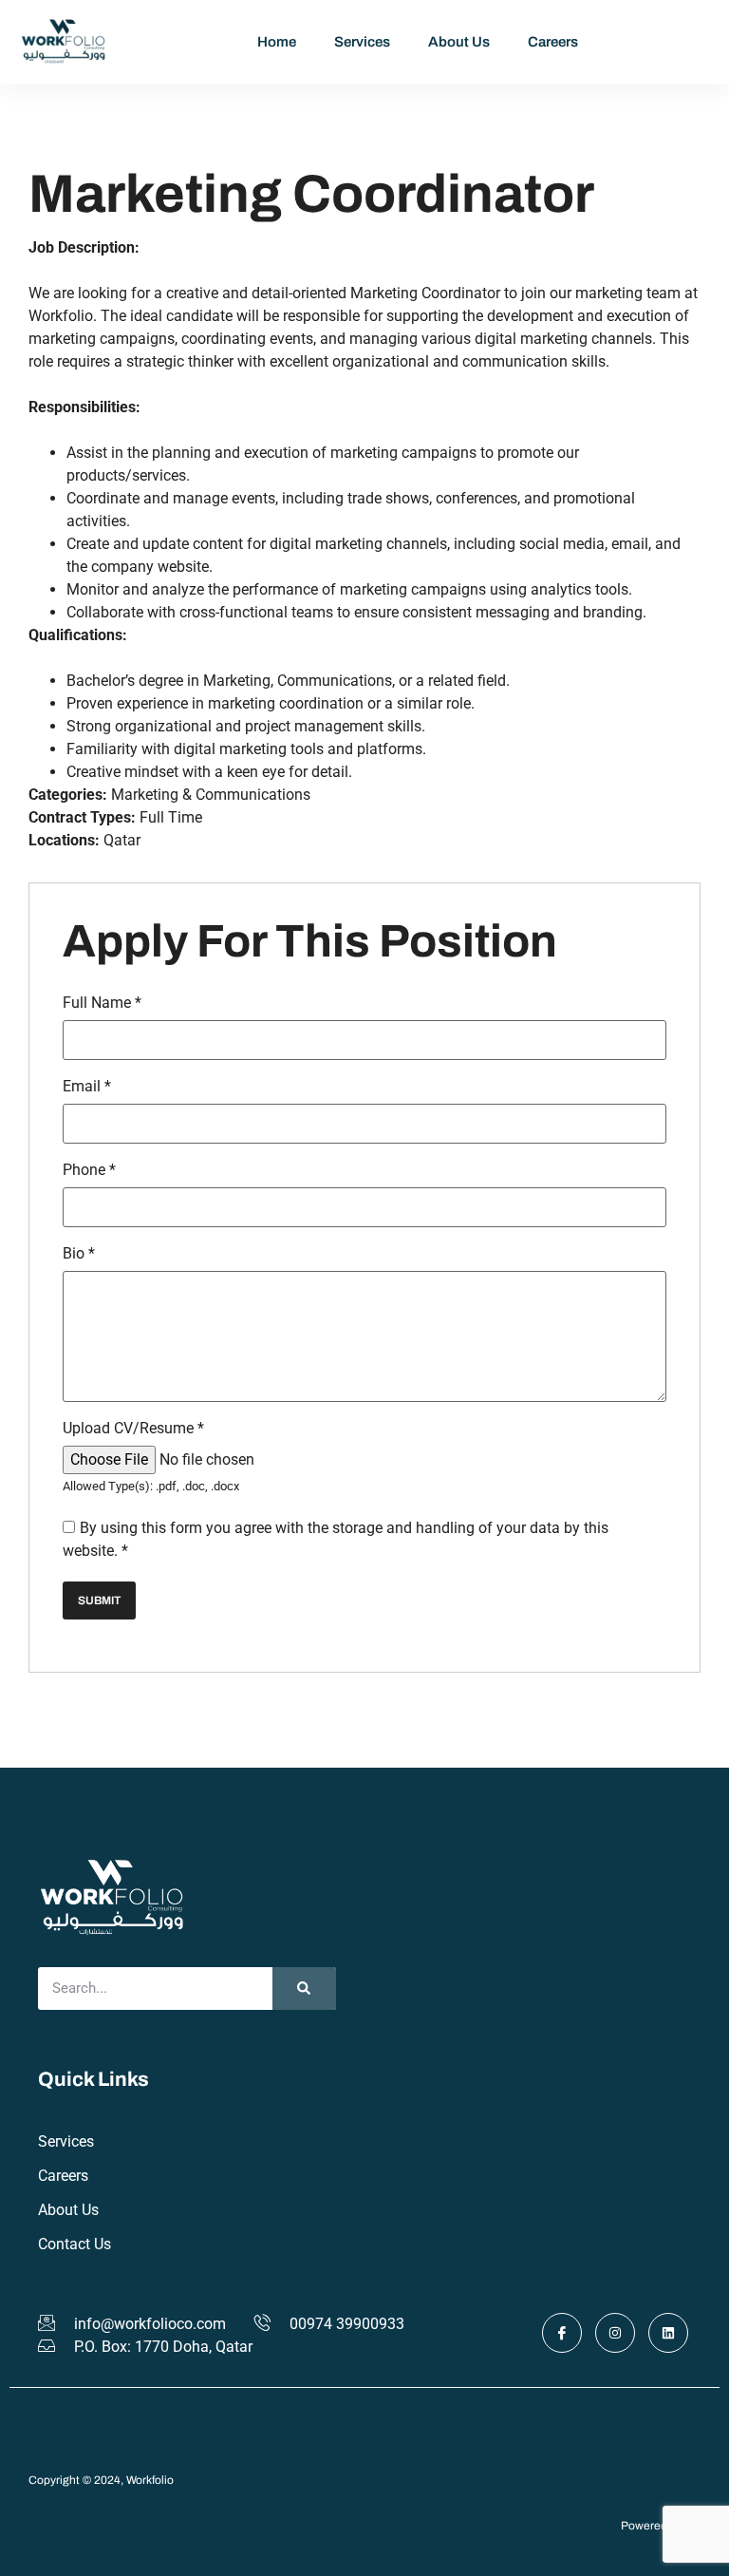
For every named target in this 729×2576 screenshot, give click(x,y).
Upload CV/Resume (133, 1429)
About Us (459, 42)
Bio (79, 1254)
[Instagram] (615, 2333)
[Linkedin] (668, 2333)
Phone (89, 1170)
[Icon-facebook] (562, 2333)
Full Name (102, 1003)
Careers (553, 42)
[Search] (305, 1989)
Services (362, 42)
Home (277, 42)
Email (87, 1087)
